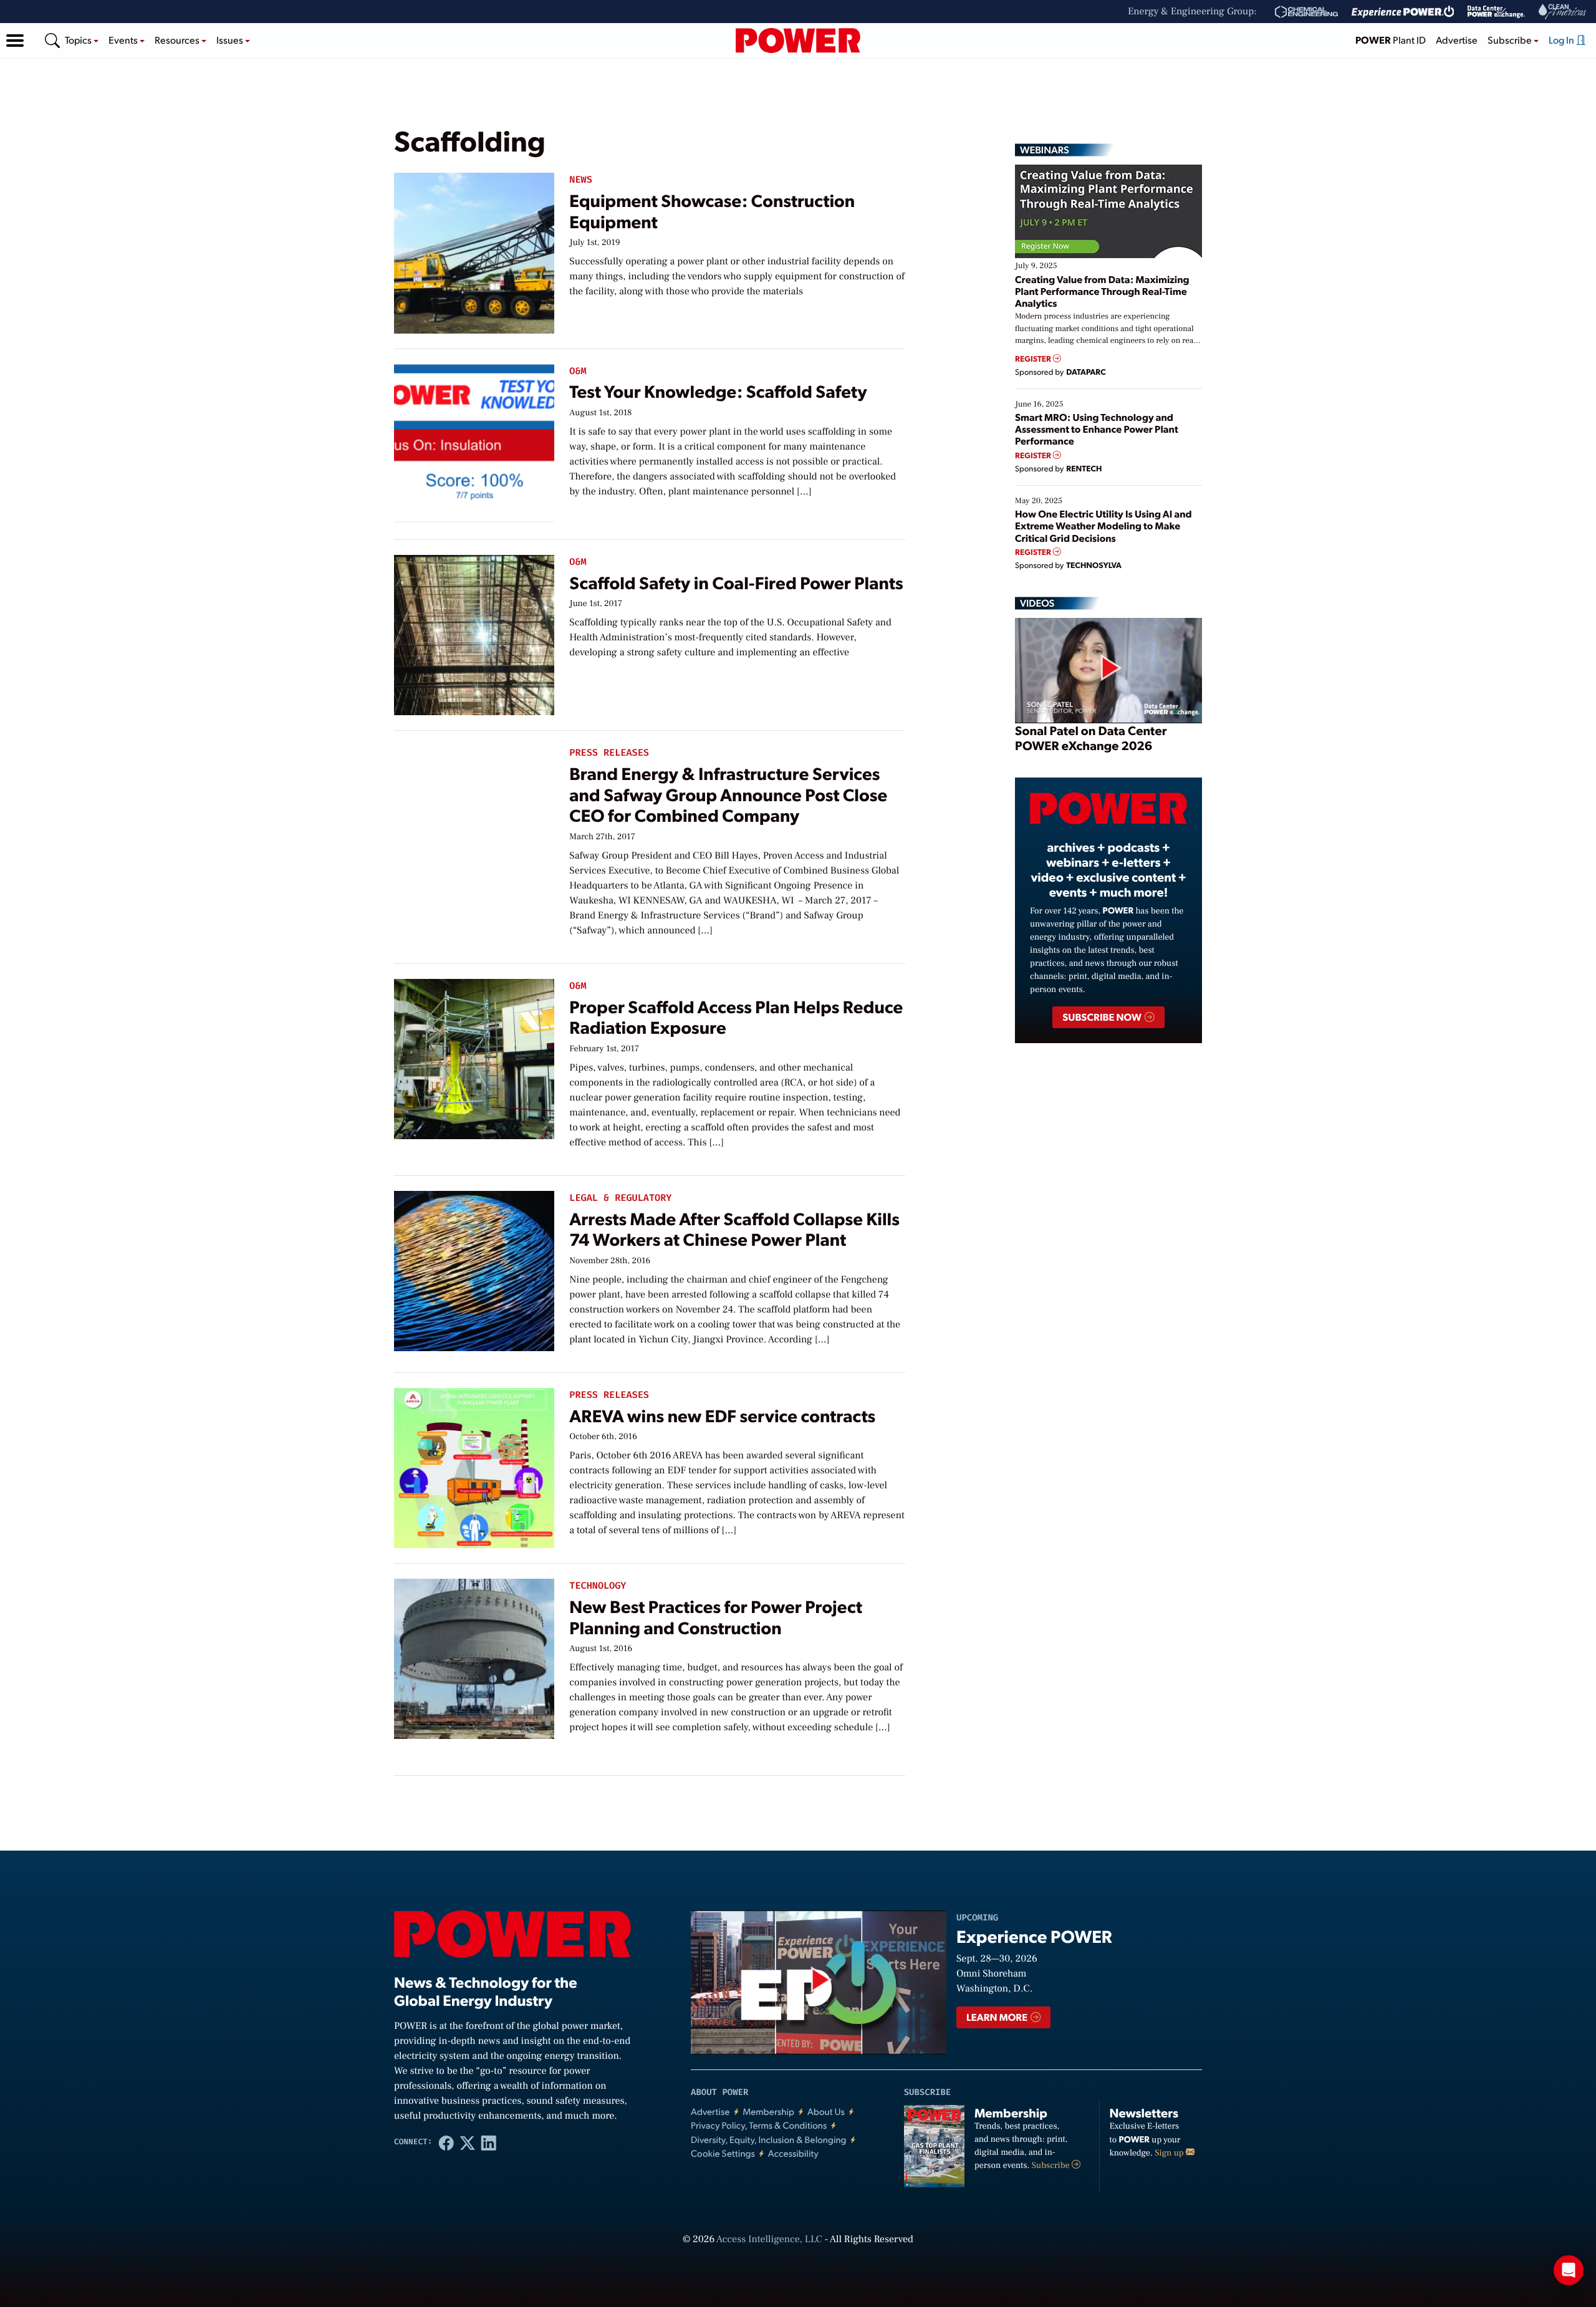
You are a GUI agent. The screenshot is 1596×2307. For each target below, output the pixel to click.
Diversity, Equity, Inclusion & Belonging (769, 2140)
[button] (15, 41)
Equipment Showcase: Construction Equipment (712, 210)
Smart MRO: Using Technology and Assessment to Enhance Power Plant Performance (1097, 429)
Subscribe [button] (1511, 40)
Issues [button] (231, 40)
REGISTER (1034, 359)
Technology (598, 1586)
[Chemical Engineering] (1306, 12)
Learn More (998, 2017)
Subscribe (1052, 2165)
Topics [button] (79, 40)
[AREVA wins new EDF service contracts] (474, 1465)
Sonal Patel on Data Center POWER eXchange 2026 (1091, 738)
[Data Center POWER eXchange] (1496, 12)
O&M (578, 371)
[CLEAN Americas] (1563, 12)
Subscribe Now (1103, 1017)
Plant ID (1391, 40)
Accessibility (793, 2153)
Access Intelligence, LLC (769, 2240)
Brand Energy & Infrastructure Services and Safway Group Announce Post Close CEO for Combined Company (728, 794)
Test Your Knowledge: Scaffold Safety (718, 391)
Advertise (1457, 40)
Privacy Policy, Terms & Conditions (759, 2125)
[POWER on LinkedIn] (489, 2142)
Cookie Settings (723, 2153)
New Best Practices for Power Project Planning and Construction (716, 1616)
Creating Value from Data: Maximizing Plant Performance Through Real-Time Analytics (1102, 291)
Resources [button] (178, 40)
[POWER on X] (468, 2142)
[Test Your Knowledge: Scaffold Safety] (474, 441)
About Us (826, 2112)
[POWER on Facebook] (446, 2142)
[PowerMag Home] (798, 41)
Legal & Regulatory (620, 1198)
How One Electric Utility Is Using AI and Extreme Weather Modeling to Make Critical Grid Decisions (1103, 525)
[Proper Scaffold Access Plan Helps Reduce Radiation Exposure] (474, 1056)
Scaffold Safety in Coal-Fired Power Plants (736, 582)
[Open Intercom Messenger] (1569, 2270)
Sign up (1170, 2153)
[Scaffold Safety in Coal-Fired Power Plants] (474, 632)
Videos (1037, 603)
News (580, 180)
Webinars (1045, 150)
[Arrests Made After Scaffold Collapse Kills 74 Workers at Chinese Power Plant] (474, 1268)
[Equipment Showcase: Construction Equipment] (474, 250)
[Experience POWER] (1403, 12)
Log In (1562, 40)
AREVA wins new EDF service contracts (722, 1415)
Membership (768, 2112)
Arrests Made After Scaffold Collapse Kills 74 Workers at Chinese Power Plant (734, 1229)
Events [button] (124, 40)
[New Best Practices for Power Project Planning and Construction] (474, 1656)
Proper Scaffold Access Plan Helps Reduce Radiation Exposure (736, 1017)
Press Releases (609, 753)
